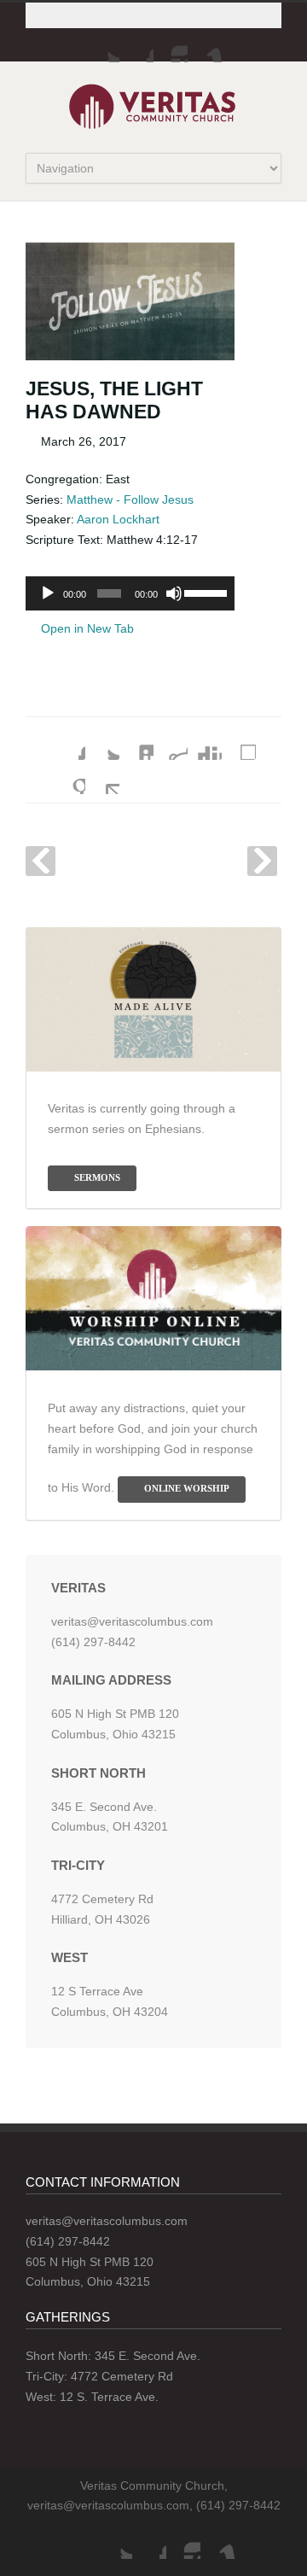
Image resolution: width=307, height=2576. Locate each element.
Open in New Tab (86, 628)
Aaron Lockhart (118, 519)
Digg (205, 743)
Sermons (97, 1177)
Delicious (239, 743)
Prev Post (41, 861)
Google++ (68, 777)
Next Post (262, 861)
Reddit (171, 743)
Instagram (171, 45)
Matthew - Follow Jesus (130, 499)
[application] (130, 593)
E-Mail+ (102, 777)
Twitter (102, 45)
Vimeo (205, 45)
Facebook (136, 45)
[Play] (48, 593)
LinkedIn (136, 743)
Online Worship (187, 1488)
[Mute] (174, 593)
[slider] (205, 592)
